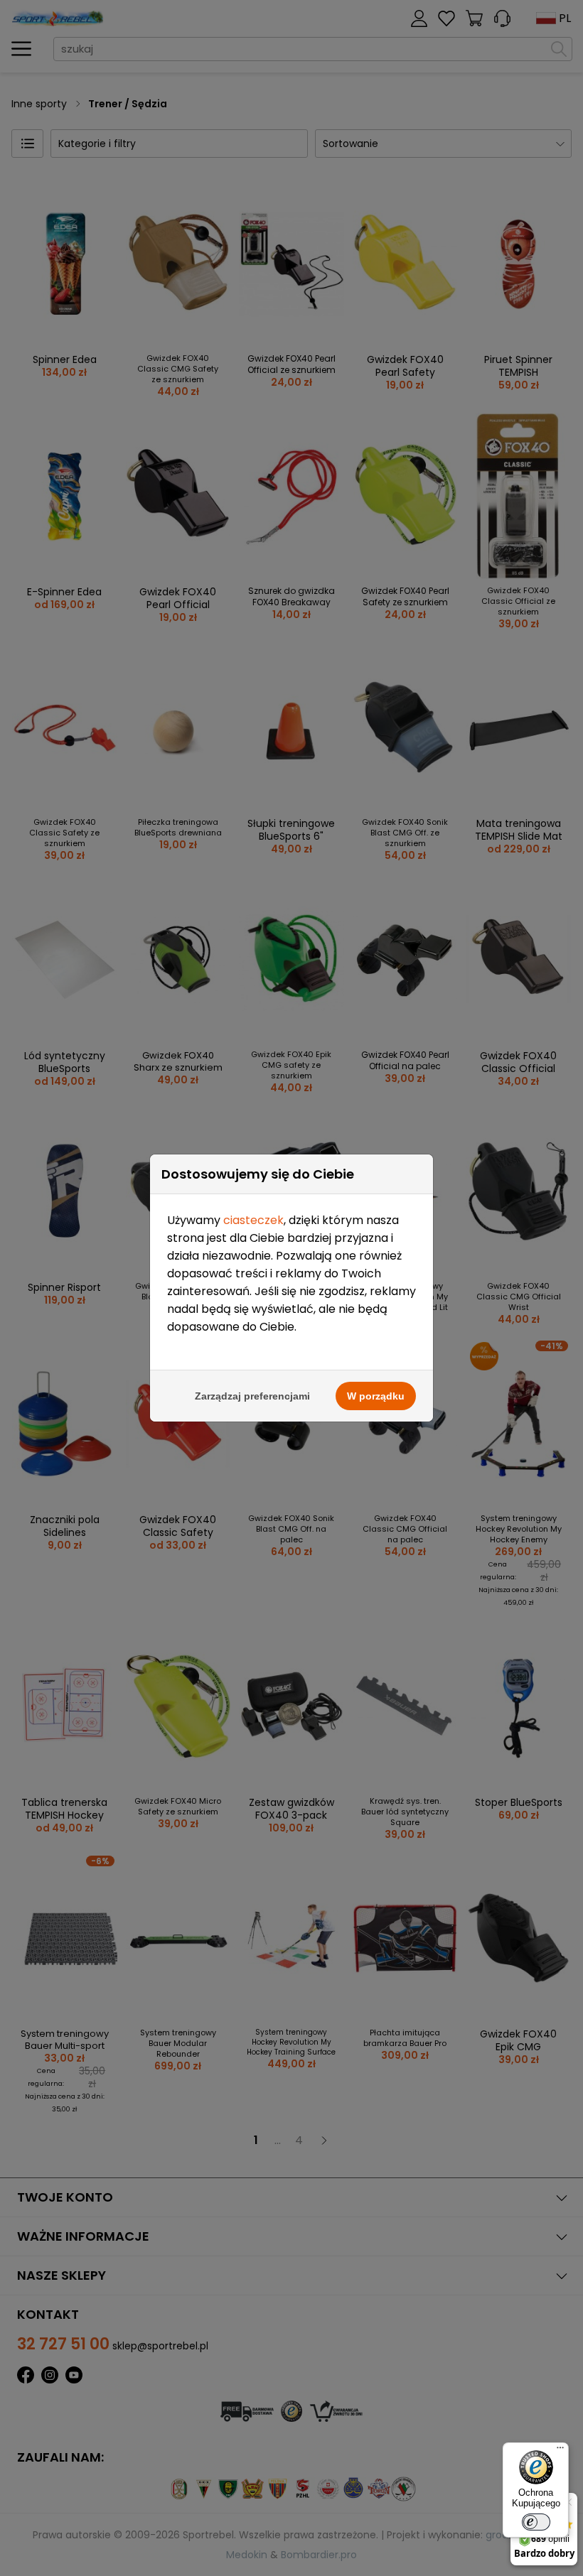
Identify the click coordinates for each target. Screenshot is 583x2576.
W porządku (376, 1396)
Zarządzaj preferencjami (252, 1396)
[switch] (536, 2522)
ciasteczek (253, 1220)
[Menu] (560, 2451)
